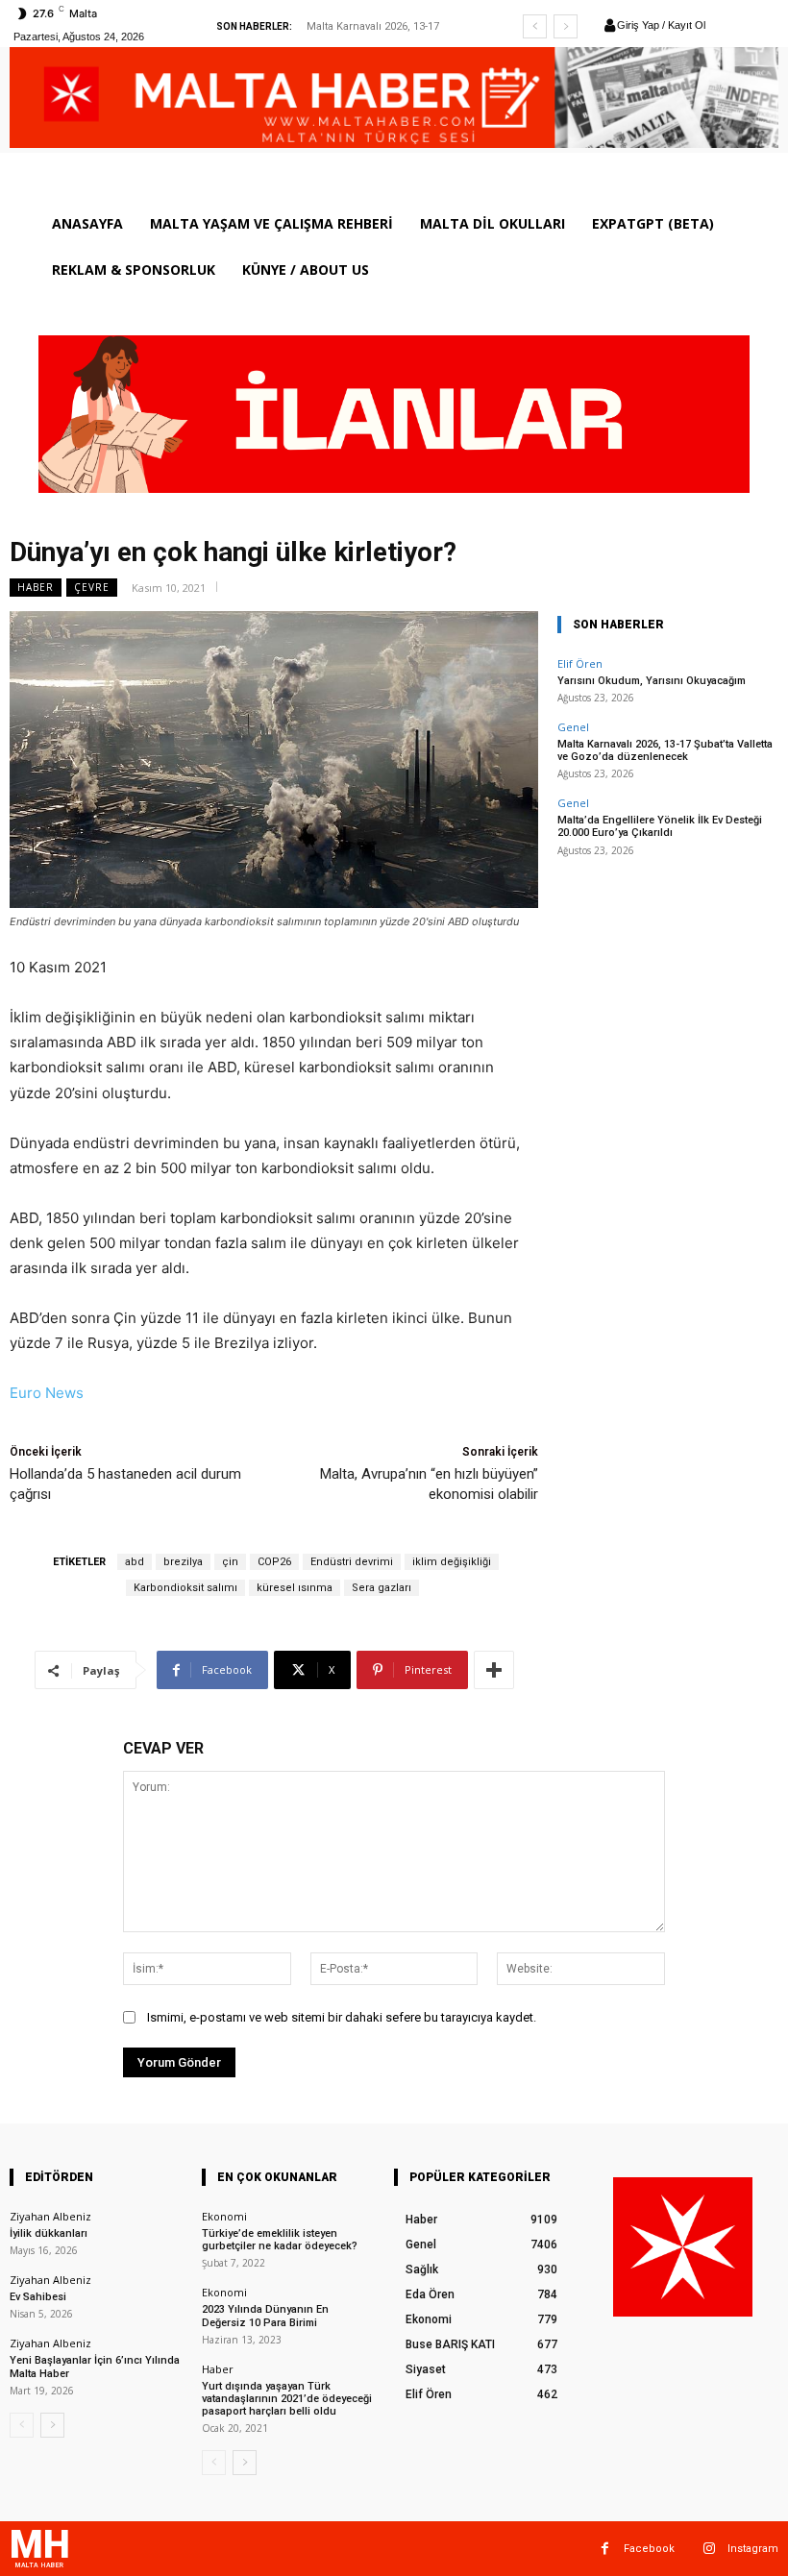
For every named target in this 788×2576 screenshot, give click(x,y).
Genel (573, 727)
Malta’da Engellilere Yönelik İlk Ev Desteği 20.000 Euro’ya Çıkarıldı (660, 826)
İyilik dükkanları (49, 2233)
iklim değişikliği (452, 1562)
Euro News (47, 1393)
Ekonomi (224, 2216)
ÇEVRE (92, 587)
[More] (494, 1670)
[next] (566, 26)
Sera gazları (382, 1588)
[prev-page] (22, 2425)
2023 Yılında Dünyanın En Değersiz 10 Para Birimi (265, 2316)
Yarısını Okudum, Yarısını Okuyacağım (652, 681)
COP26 (274, 1562)
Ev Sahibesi (38, 2297)
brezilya (183, 1562)
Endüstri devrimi (352, 1562)
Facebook (649, 2549)
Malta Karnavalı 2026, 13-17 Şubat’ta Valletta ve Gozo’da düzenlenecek (665, 750)
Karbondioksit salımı (185, 1588)
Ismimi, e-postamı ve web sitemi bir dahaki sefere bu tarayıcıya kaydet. (342, 2017)
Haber (36, 587)
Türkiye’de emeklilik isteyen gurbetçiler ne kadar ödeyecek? (280, 2240)
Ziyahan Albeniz (50, 2216)
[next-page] (52, 2425)
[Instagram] (709, 2549)
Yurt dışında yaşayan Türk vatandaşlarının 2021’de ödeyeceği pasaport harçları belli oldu (287, 2399)
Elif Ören (580, 663)
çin (230, 1562)
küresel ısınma (295, 1588)
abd (135, 1562)
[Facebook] (605, 2549)
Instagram (753, 2549)
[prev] (535, 26)
